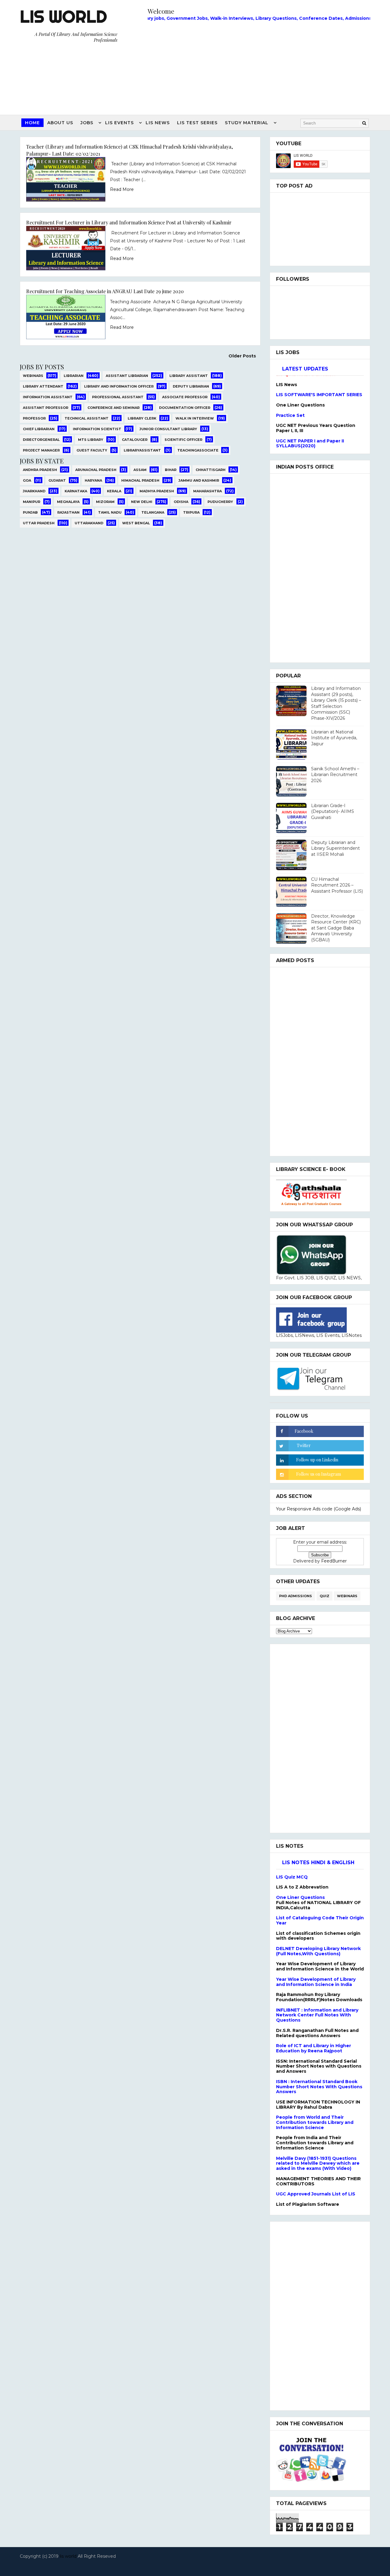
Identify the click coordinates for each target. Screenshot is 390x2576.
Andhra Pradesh (40, 470)
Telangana (153, 512)
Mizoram (105, 502)
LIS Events (119, 123)
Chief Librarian (39, 429)
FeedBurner (334, 1561)
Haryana (93, 480)
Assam (140, 470)
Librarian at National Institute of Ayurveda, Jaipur (334, 738)
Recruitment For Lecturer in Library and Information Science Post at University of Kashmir (129, 222)
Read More (122, 189)
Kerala (114, 491)
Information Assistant (48, 397)
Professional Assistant (118, 397)
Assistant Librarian (127, 376)
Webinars (33, 376)
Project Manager (41, 450)
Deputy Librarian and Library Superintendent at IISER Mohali (335, 848)
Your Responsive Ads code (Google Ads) (319, 1509)
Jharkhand (34, 491)
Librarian (74, 376)
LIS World (63, 16)
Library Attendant (43, 386)
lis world (68, 2556)
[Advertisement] (259, 66)
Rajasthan (68, 512)
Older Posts (242, 356)
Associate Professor (185, 397)
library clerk (142, 418)
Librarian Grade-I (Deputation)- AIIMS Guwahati (333, 812)
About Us (60, 123)
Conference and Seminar (113, 408)
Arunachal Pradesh (96, 470)
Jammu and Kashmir (199, 480)
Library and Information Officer (119, 386)
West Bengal (136, 523)
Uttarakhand (89, 523)
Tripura (191, 512)
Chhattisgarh (211, 470)
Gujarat (57, 480)
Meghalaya (68, 502)
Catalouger (135, 440)
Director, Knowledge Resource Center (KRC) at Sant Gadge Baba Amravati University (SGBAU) (336, 928)
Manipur (32, 502)
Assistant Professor (46, 408)
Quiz (324, 1596)
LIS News (158, 123)
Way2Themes (193, 2564)
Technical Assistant (87, 418)
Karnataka (76, 491)
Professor (34, 418)
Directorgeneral (41, 440)
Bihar (171, 470)
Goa (27, 480)
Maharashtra (207, 491)
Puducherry (220, 502)
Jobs (87, 123)
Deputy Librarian (191, 386)
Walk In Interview (195, 418)
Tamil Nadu (110, 512)
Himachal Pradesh (140, 480)
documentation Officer (185, 408)
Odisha (181, 502)
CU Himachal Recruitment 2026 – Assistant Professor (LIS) (337, 885)
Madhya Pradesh (157, 491)
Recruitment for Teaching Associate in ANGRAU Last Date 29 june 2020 (105, 291)
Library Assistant (189, 376)
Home (32, 123)
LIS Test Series (197, 123)
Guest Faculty (92, 450)
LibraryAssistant (142, 450)
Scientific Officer (183, 440)
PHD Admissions (296, 1596)
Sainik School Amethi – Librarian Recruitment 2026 (335, 775)
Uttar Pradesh (39, 523)
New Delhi (142, 502)
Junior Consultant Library (168, 429)
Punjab (30, 512)
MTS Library (91, 440)
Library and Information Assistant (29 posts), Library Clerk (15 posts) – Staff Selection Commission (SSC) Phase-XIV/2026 (336, 703)
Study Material (247, 123)
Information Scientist (97, 429)
